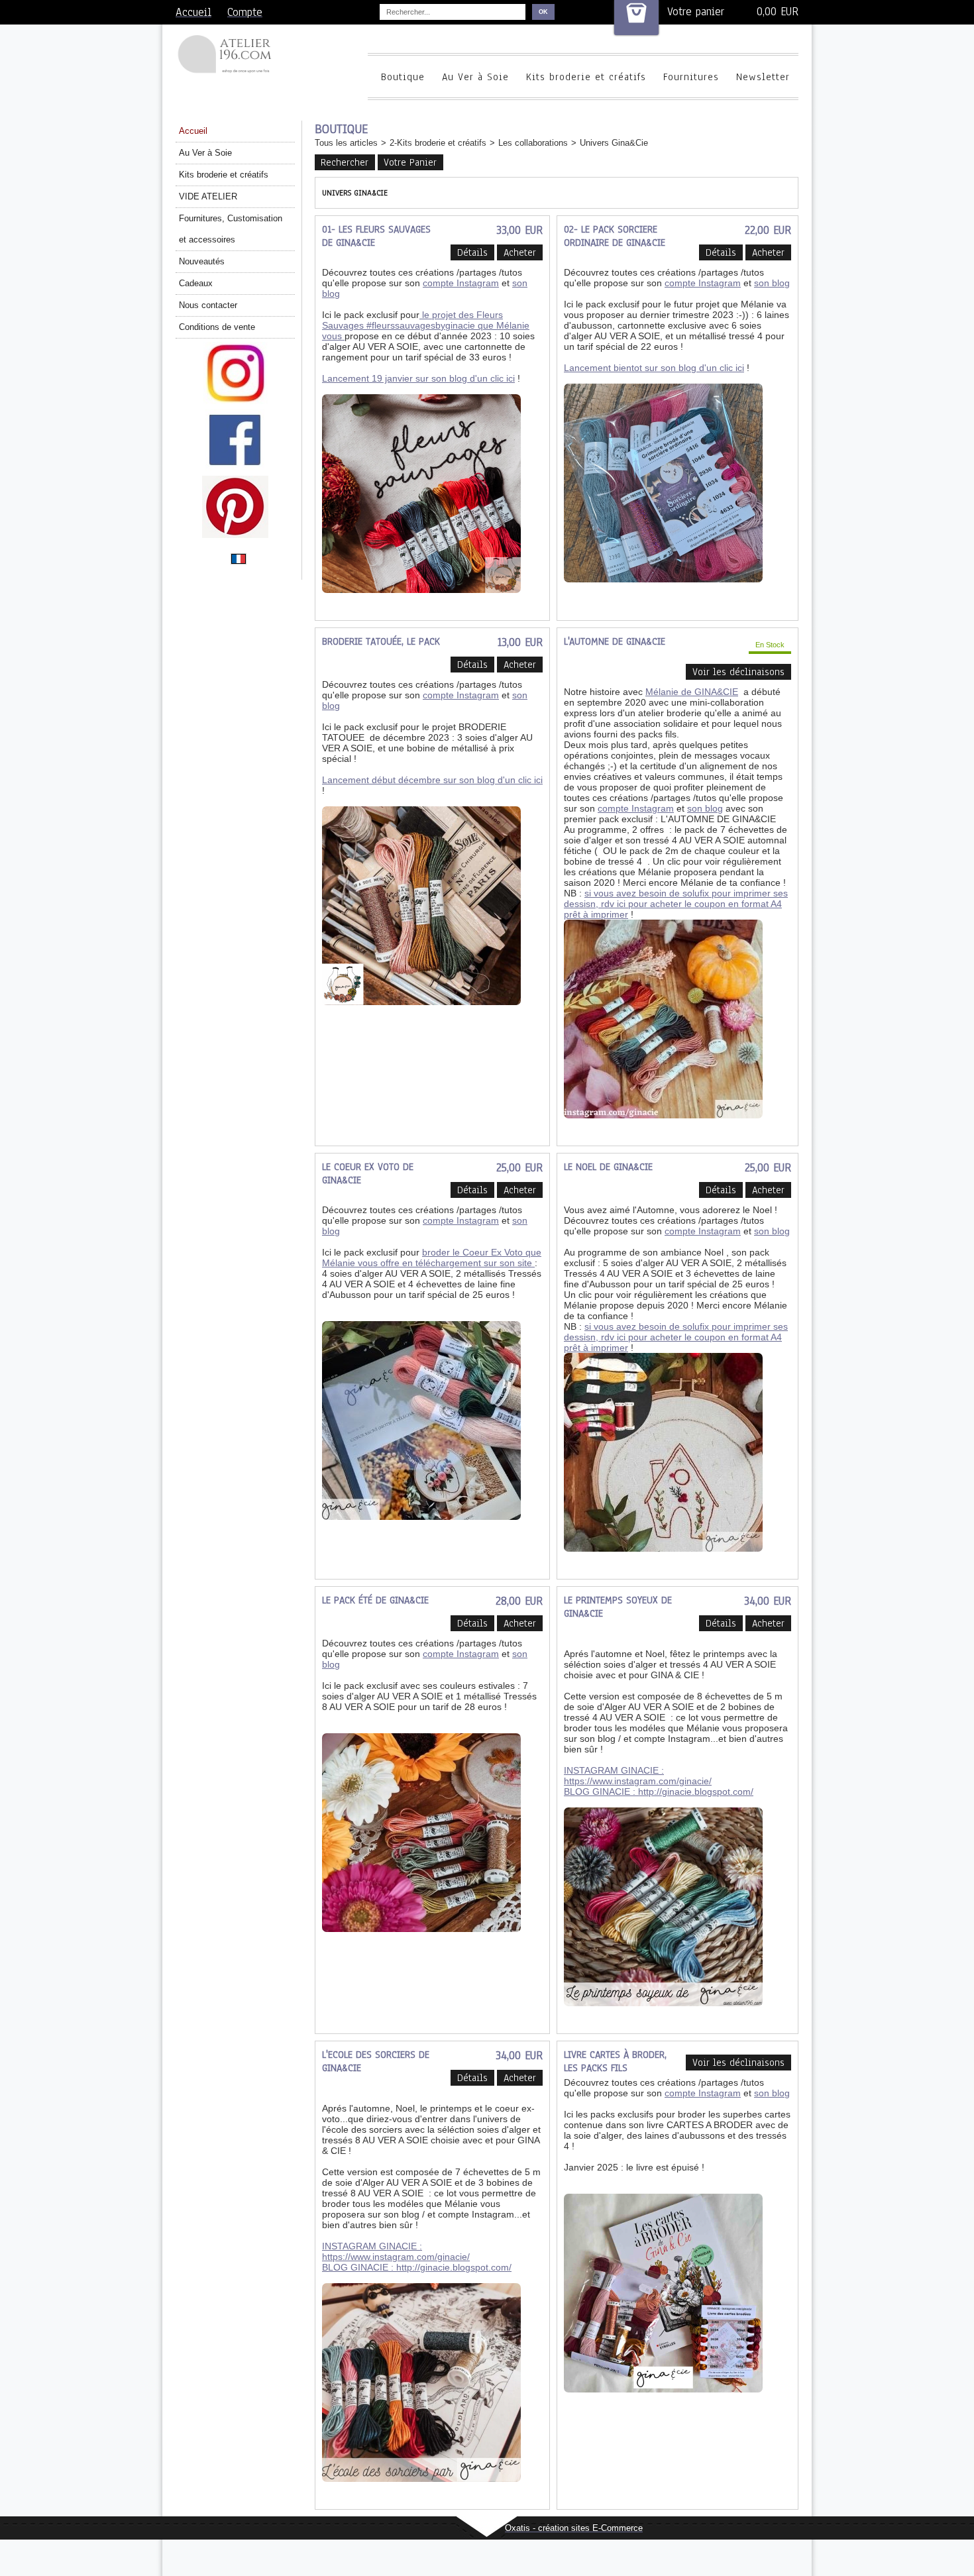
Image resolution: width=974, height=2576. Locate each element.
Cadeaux (196, 283)
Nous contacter (208, 305)
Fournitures (691, 77)
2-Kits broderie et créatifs (438, 143)
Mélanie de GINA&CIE (692, 692)
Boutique (403, 77)
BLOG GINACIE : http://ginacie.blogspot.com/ (659, 1792)
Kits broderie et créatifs (586, 77)
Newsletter (763, 77)
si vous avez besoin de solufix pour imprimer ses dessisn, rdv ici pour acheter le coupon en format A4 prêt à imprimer (676, 904)
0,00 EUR (778, 12)
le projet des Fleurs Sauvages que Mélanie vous (426, 325)
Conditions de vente (217, 327)
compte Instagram (461, 283)
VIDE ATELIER (208, 196)
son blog (772, 283)
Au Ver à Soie (475, 77)
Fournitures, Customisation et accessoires (231, 229)
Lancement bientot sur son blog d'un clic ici (654, 368)
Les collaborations (533, 143)
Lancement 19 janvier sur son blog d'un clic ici (418, 378)
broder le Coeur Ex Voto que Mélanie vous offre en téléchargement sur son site (432, 1258)
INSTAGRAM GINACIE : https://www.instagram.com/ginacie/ (638, 1776)
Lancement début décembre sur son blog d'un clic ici (432, 780)
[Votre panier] (636, 18)
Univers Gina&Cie (614, 143)
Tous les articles (346, 143)
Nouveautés (202, 261)
